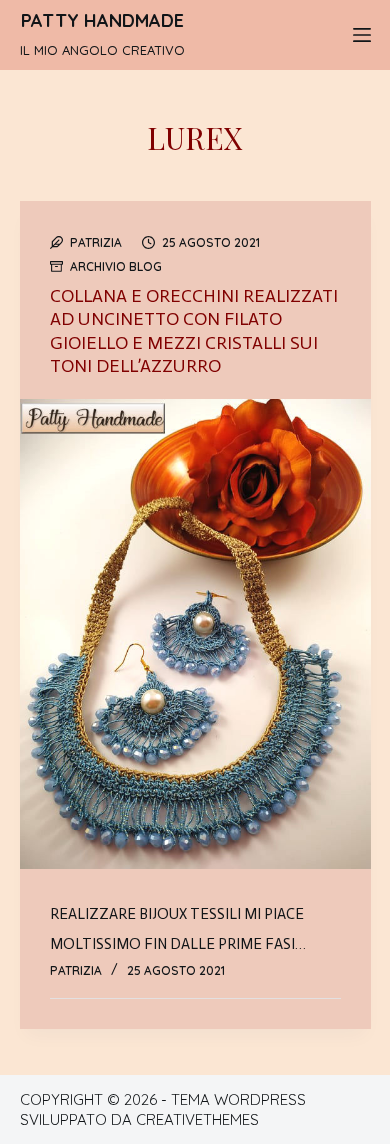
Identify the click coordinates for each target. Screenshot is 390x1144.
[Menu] (362, 35)
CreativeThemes (197, 1119)
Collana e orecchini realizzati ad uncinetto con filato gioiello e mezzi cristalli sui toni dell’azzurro (194, 331)
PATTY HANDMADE (102, 20)
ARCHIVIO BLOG (116, 266)
